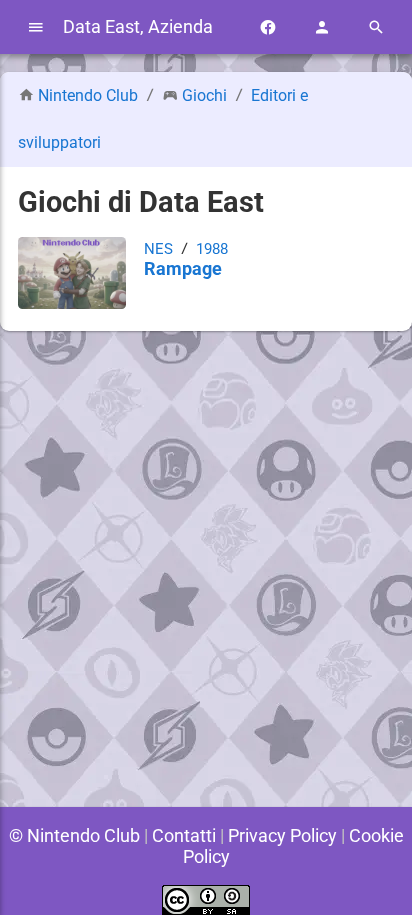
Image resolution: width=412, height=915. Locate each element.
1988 (212, 249)
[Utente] (322, 27)
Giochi (204, 95)
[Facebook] (268, 27)
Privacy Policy (282, 835)
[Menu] (36, 27)
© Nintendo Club (74, 835)
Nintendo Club (88, 95)
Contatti (184, 835)
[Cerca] (376, 27)
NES (158, 249)
